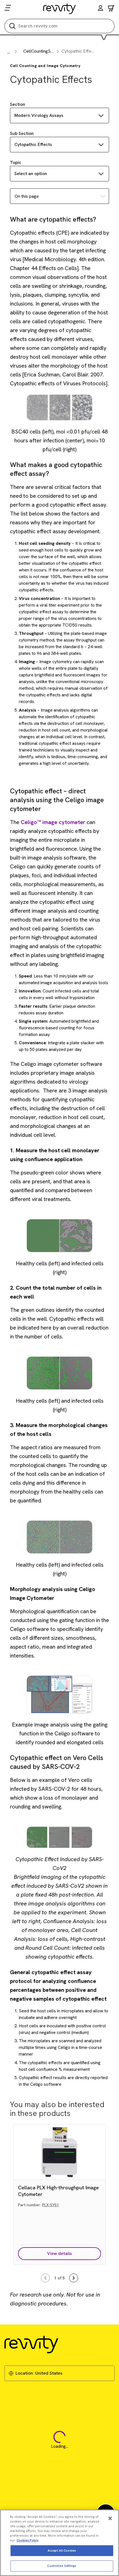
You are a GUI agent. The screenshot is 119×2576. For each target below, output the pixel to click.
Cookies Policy (28, 2540)
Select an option (31, 174)
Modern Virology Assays (39, 115)
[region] (59, 2543)
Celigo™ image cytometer (53, 822)
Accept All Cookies (62, 2551)
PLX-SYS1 (51, 2205)
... (8, 52)
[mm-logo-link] (60, 9)
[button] (100, 9)
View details (59, 2253)
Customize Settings (62, 2566)
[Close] (110, 2518)
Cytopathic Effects (33, 144)
